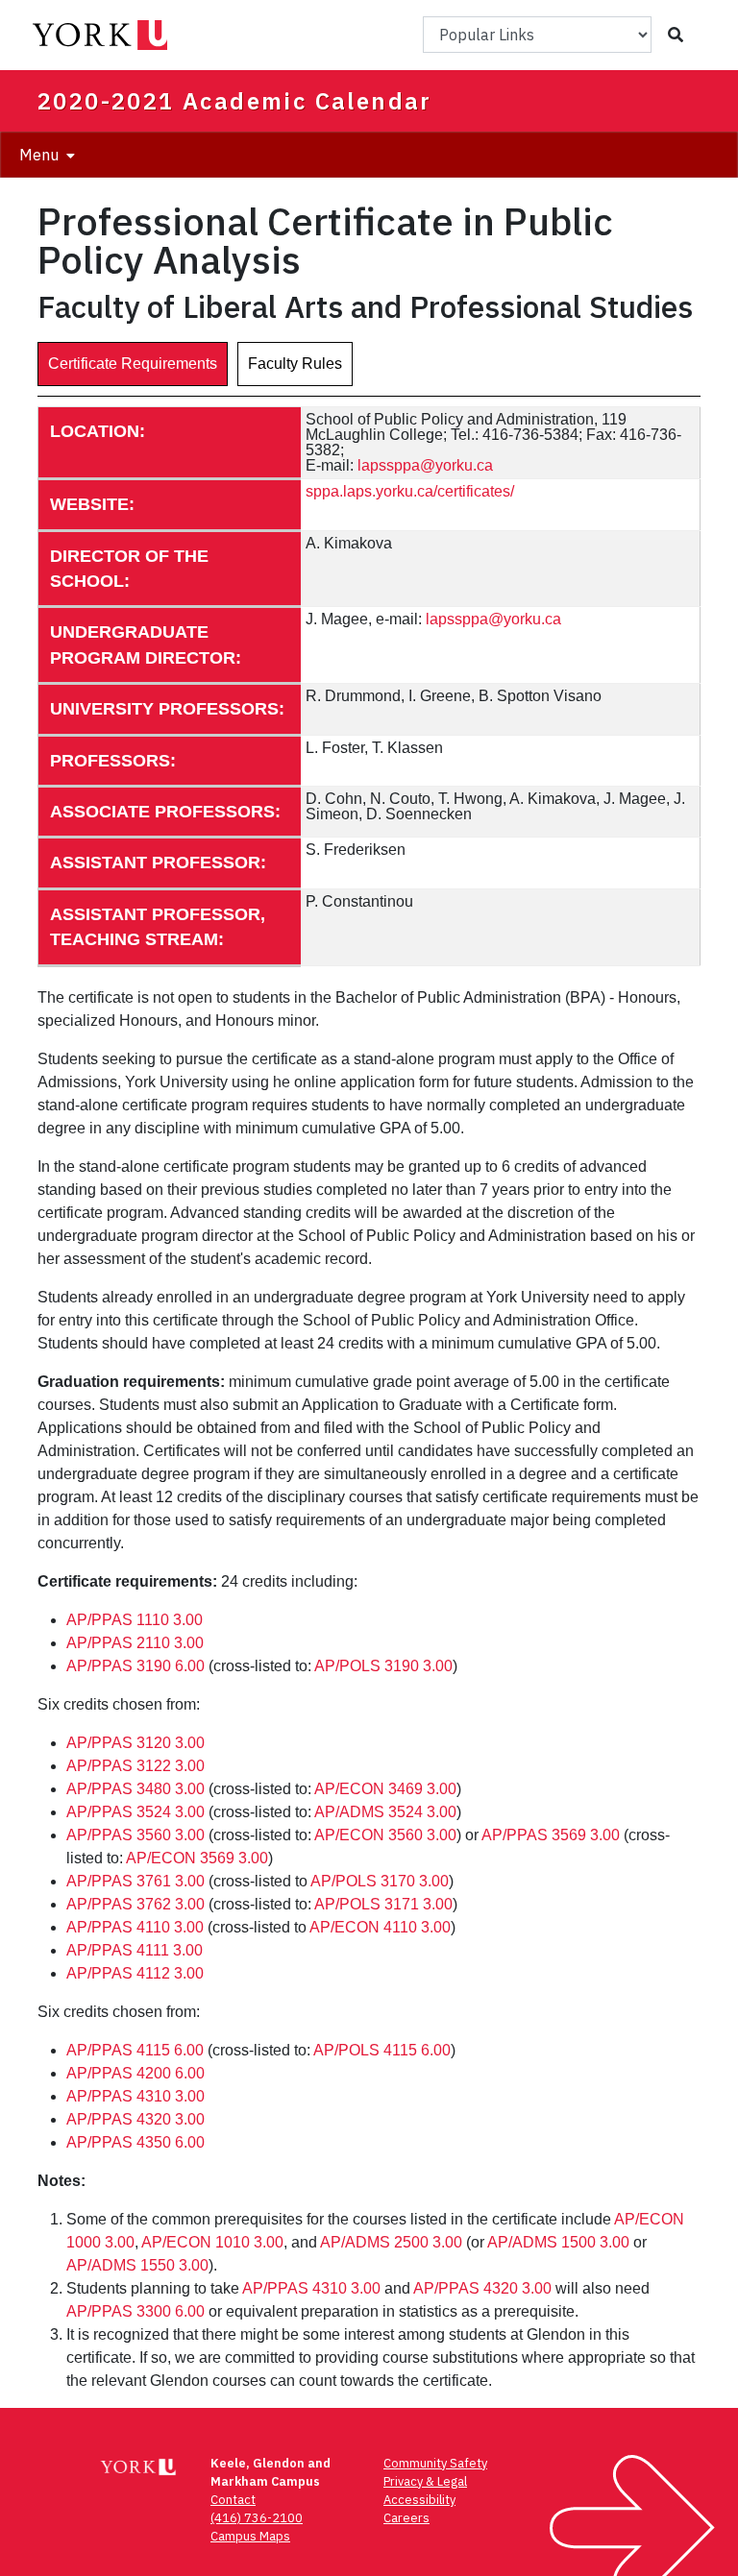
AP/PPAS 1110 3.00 (135, 1620)
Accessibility (419, 2500)
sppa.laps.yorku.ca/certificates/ (410, 491)
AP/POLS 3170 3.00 (380, 1881)
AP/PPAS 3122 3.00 (135, 1766)
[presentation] (133, 364)
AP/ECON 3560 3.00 (385, 1835)
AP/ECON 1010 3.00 (212, 2242)
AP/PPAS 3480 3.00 (135, 1789)
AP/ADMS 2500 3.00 (391, 2242)
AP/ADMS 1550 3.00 (137, 2265)
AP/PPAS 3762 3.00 (135, 1904)
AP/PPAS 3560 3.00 (135, 1835)
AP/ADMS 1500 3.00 (558, 2242)
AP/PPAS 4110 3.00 (135, 1927)
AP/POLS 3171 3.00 (383, 1904)
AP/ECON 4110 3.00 (380, 1927)
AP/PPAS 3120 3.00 (135, 1743)
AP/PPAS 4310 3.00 (135, 2096)
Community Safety (435, 2463)
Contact (233, 2500)
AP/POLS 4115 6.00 (382, 2050)
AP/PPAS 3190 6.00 (135, 1666)
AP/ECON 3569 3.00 (197, 1858)
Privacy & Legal (425, 2481)
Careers (406, 2518)
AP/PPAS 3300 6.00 (135, 2311)
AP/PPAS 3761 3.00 (135, 1881)
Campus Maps (250, 2536)
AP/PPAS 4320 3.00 (135, 2119)
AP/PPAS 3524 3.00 (135, 1812)
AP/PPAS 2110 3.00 (135, 1643)
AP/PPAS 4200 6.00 (135, 2073)
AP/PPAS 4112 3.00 (135, 1973)
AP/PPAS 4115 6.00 (135, 2050)
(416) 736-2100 (257, 2518)
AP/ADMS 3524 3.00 (385, 1812)
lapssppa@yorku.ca (425, 465)
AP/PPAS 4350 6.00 (135, 2142)
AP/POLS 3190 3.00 (383, 1666)
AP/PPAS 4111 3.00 (135, 1950)
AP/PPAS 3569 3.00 (551, 1835)
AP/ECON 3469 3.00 (385, 1789)
